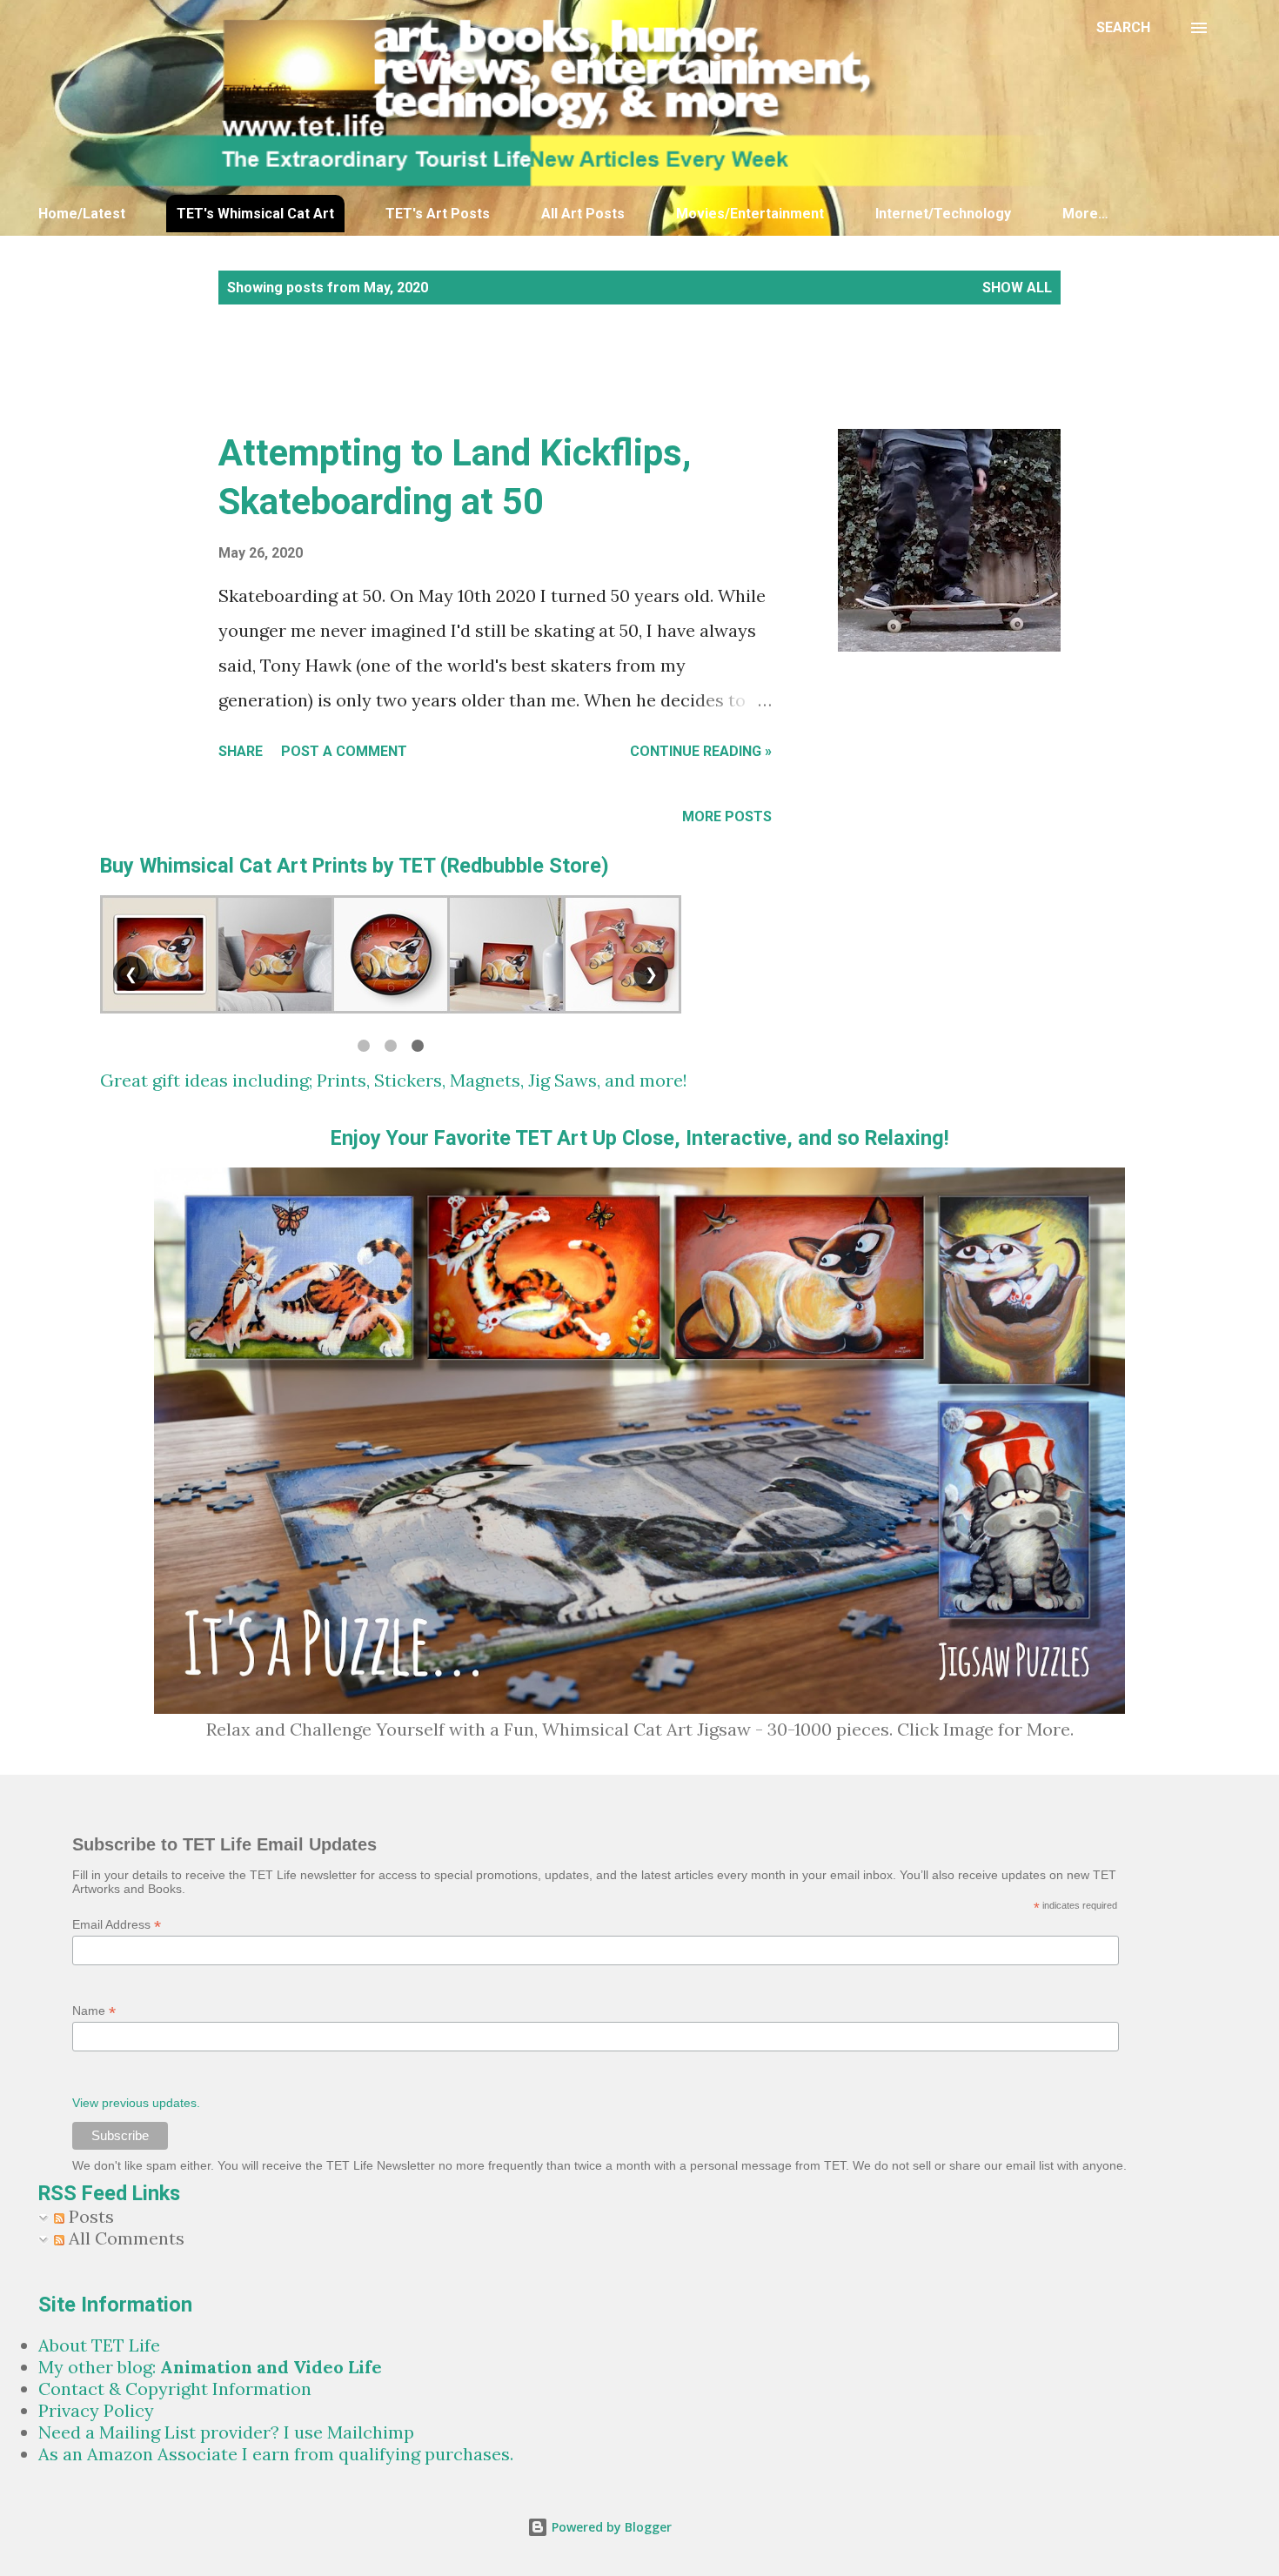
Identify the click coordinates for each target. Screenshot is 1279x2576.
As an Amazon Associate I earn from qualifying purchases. (276, 2454)
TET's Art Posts (438, 214)
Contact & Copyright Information (175, 2389)
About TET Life (99, 2345)
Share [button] (241, 751)
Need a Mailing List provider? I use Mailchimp (226, 2432)
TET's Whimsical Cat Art (255, 214)
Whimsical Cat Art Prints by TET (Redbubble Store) (374, 866)
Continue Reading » (701, 751)
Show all (1017, 288)
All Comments (124, 2238)
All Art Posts (583, 214)
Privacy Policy (96, 2410)
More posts (727, 816)
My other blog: (210, 2367)
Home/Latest (82, 214)
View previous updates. (136, 2103)
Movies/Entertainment (750, 214)
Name (94, 2011)
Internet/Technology (943, 214)
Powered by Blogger (610, 2527)
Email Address (117, 1925)
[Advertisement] (522, 385)
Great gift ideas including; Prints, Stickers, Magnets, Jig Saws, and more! (394, 1080)
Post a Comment (344, 751)
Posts (89, 2216)
